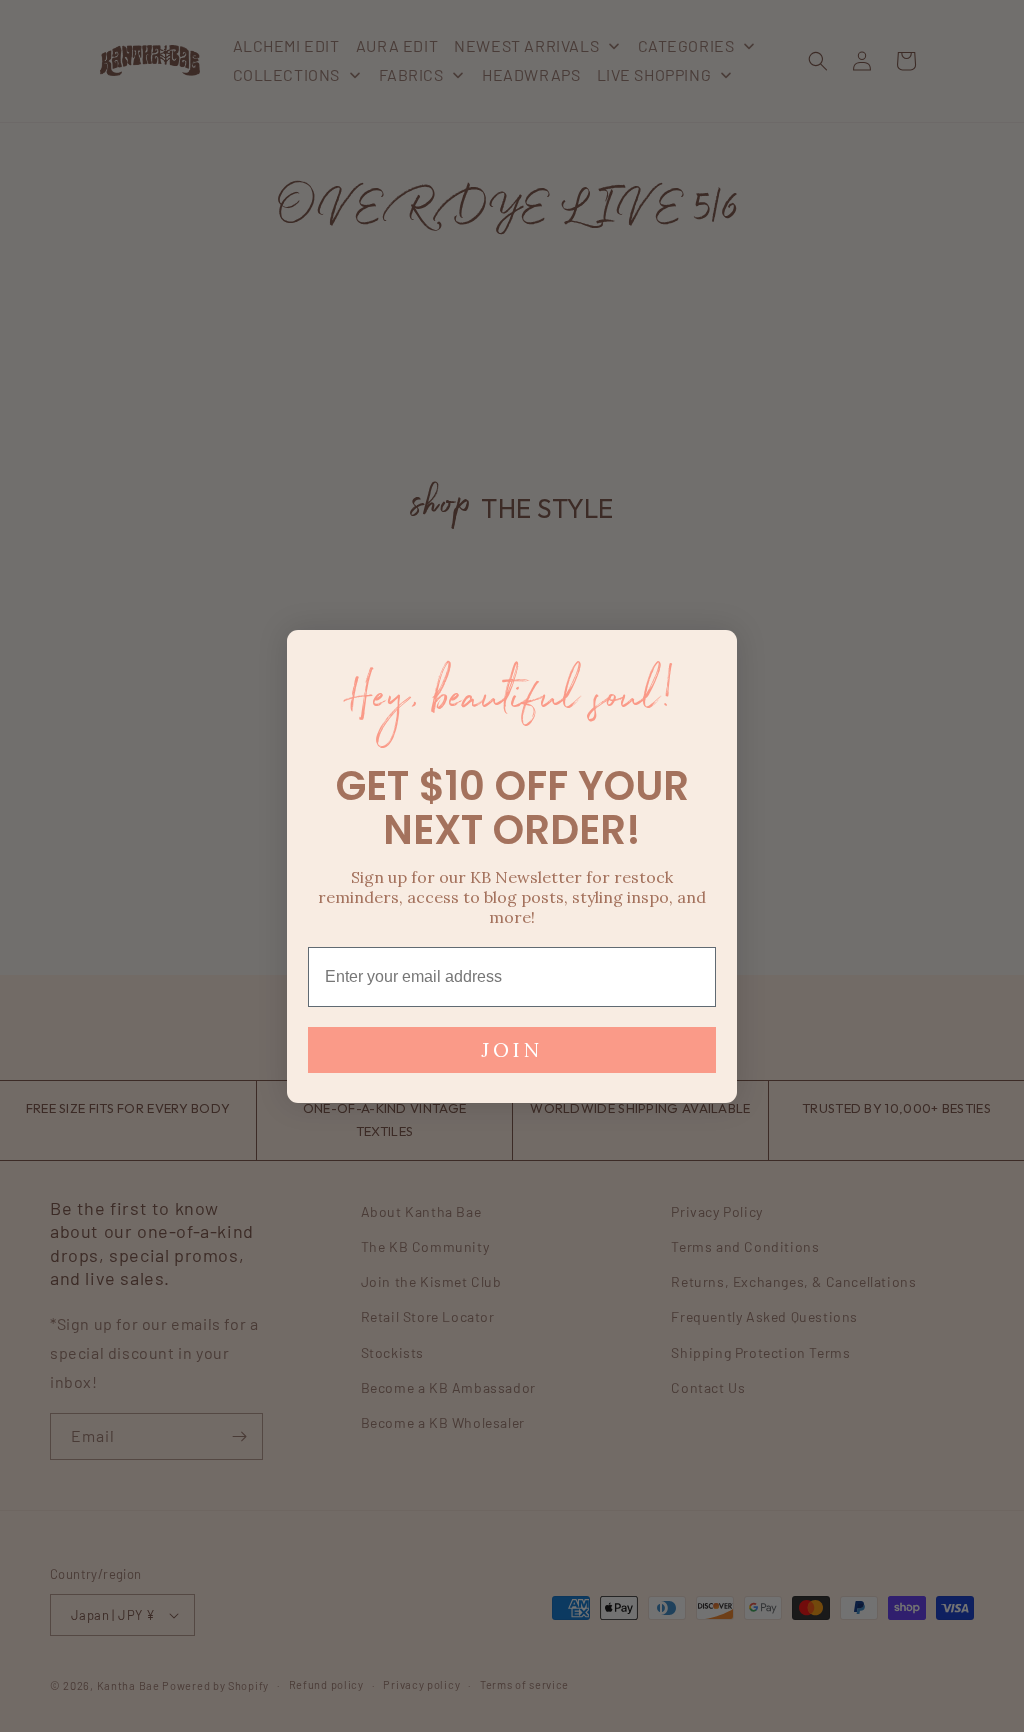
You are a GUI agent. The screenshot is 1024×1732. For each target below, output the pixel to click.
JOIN (512, 1049)
